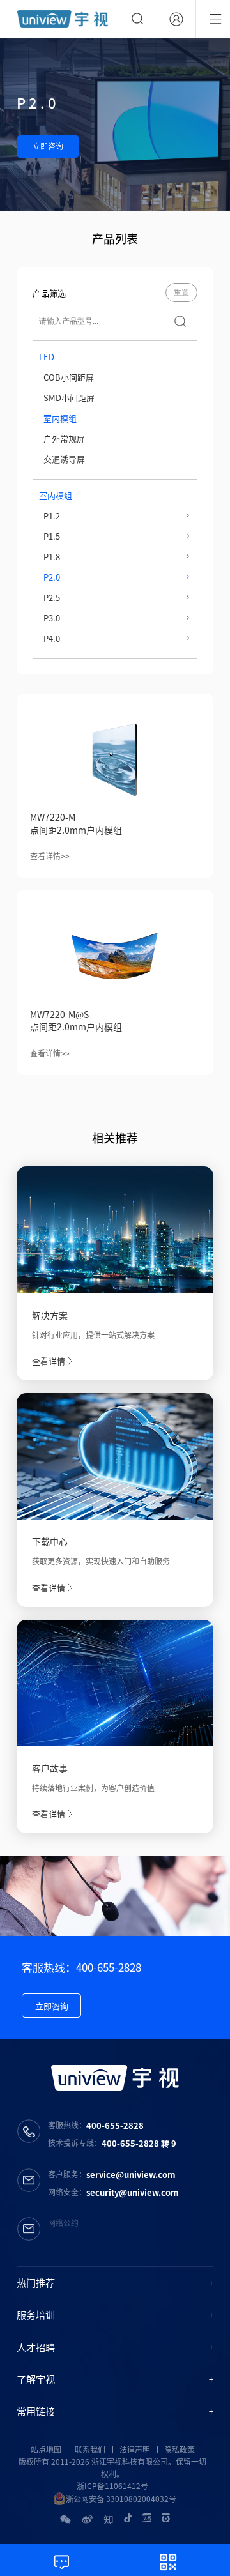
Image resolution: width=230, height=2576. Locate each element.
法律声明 (135, 2450)
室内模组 (60, 418)
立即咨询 (48, 146)
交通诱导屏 (64, 459)
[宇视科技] (63, 19)
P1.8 (52, 557)
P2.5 (52, 598)
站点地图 (46, 2450)
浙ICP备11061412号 (112, 2486)
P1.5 (52, 536)
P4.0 (52, 638)
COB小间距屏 (69, 377)
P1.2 (52, 516)
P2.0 (52, 577)
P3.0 (52, 618)
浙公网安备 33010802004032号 (121, 2499)
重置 (181, 293)
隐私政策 (180, 2450)
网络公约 (63, 2223)
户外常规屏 (64, 438)
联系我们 (90, 2450)
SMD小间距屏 (69, 398)
